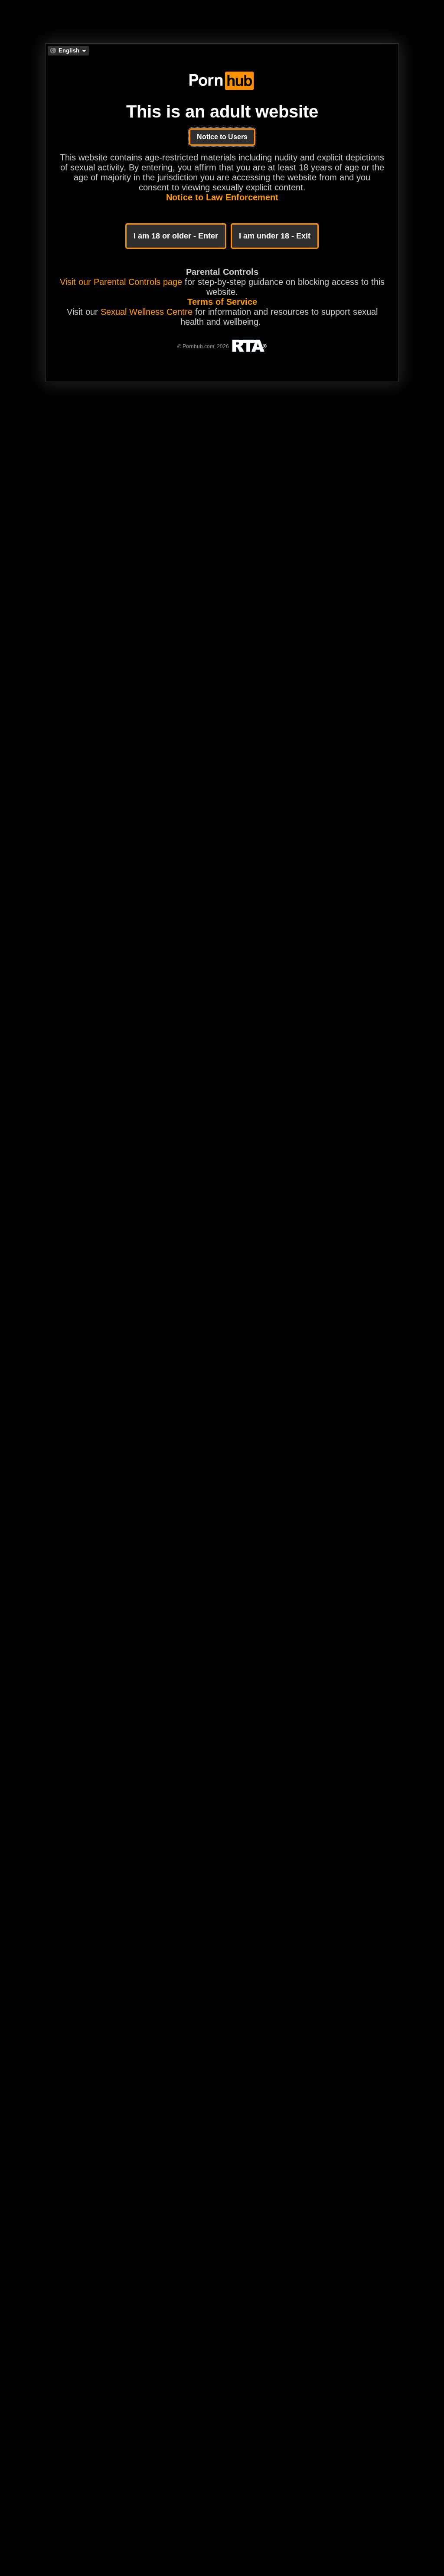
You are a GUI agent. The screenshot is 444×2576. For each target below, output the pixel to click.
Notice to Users (222, 137)
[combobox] (68, 51)
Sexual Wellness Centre (147, 312)
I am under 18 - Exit (275, 236)
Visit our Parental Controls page (121, 282)
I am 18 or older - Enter (176, 236)
